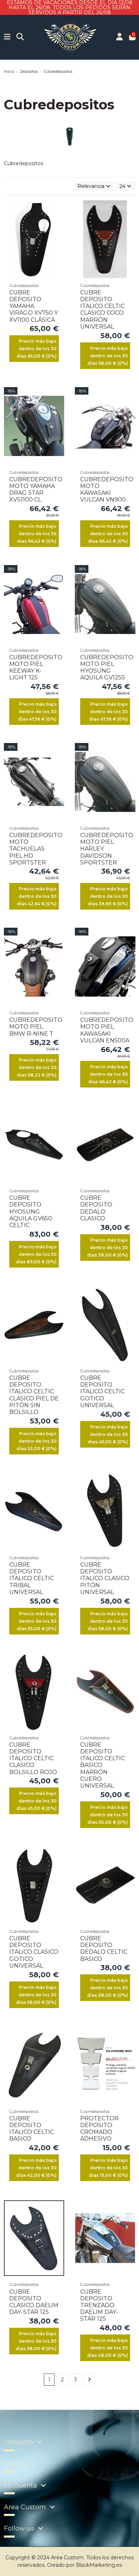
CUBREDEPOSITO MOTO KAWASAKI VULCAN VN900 (107, 490)
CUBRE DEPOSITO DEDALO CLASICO (96, 1208)
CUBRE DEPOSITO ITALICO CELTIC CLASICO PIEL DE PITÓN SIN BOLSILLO (34, 1395)
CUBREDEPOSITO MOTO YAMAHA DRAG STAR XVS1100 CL (36, 490)
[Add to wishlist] (58, 211)
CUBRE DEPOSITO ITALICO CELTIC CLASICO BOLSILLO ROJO (33, 1758)
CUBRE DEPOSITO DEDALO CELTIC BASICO (104, 1949)
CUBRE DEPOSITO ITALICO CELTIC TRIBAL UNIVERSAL (32, 1578)
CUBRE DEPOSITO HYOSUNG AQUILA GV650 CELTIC (31, 1211)
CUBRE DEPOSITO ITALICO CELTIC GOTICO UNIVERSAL (102, 1392)
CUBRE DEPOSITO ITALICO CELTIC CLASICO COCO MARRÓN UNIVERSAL (102, 310)
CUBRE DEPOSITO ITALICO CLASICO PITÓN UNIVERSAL (105, 1578)
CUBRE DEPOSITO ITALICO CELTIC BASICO (32, 2129)
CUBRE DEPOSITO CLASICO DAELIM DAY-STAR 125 (34, 2302)
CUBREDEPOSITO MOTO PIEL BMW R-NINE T (36, 1027)
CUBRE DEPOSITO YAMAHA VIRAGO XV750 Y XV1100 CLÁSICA (34, 306)
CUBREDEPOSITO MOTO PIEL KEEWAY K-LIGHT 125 (36, 668)
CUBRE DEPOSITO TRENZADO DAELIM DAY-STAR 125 (99, 2305)
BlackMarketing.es (99, 2565)
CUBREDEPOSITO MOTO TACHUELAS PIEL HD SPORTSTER (36, 849)
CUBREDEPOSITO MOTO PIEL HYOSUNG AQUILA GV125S (107, 668)
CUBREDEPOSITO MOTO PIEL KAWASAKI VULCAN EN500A (107, 1030)
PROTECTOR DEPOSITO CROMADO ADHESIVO (99, 2129)
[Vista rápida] (58, 235)
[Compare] (58, 223)
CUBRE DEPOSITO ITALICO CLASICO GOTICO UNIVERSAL (34, 1952)
